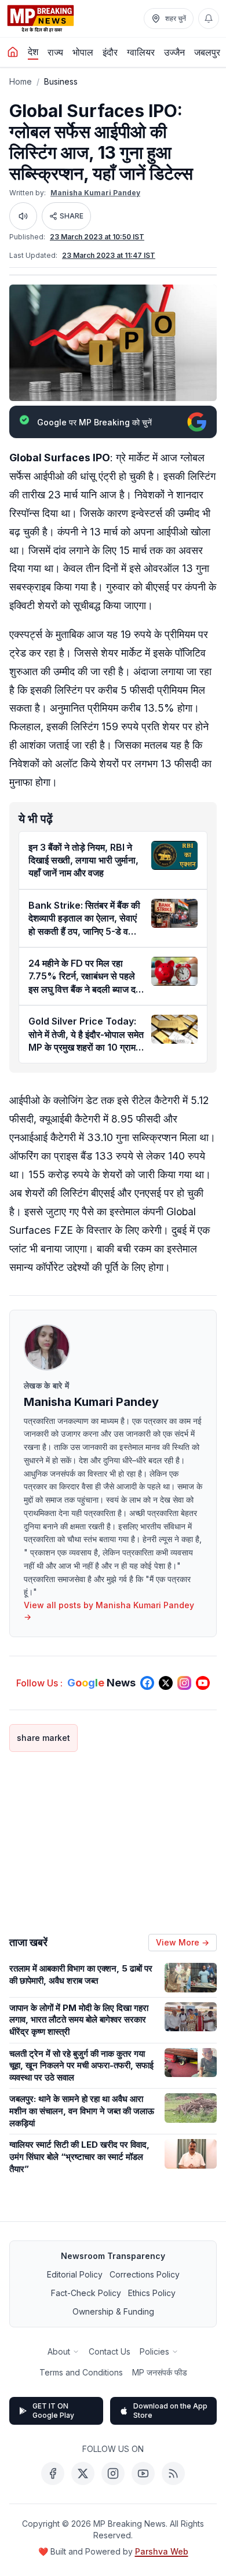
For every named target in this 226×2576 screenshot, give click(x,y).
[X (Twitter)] (83, 2473)
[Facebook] (53, 2473)
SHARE (72, 216)
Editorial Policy (75, 2274)
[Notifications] (209, 19)
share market (43, 1738)
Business (61, 81)
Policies (154, 2351)
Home (21, 81)
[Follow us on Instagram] (184, 1683)
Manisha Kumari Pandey (95, 193)
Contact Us (110, 2351)
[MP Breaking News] (41, 19)
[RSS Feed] (173, 2473)
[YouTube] (143, 2473)
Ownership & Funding (113, 2311)
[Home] (13, 52)
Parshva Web (162, 2551)
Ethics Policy (152, 2293)
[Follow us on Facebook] (147, 1683)
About (59, 2351)
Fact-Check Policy (86, 2293)
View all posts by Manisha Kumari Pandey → (109, 1611)
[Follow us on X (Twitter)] (166, 1683)
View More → (183, 1942)
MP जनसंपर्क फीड (160, 2372)
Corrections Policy (145, 2274)
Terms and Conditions (81, 2372)
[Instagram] (113, 2473)
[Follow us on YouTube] (203, 1683)
